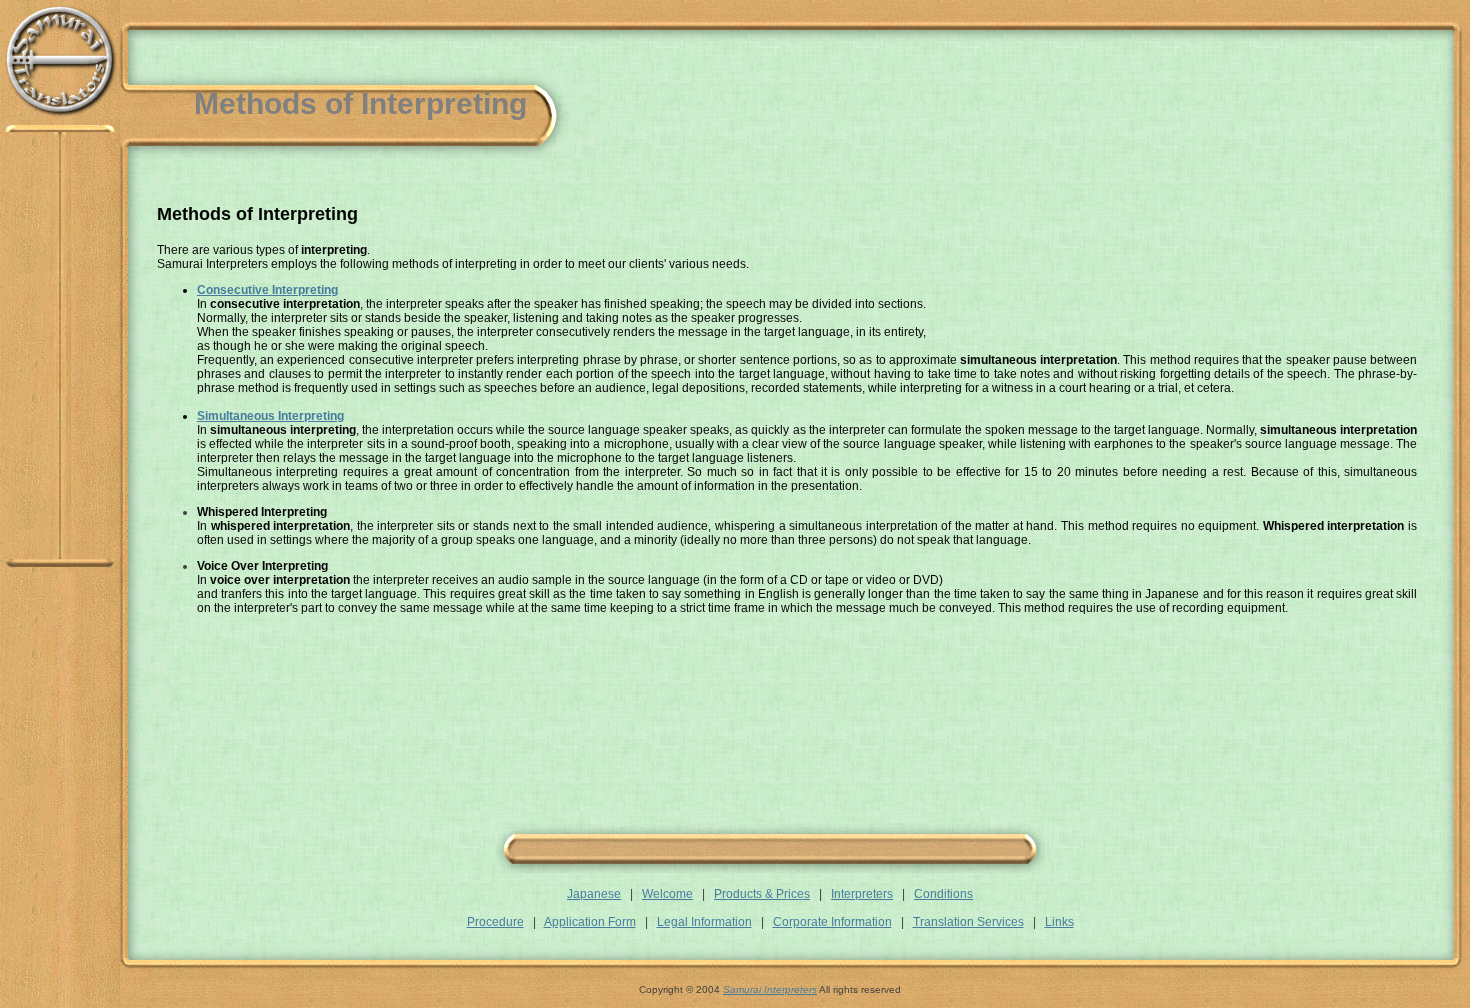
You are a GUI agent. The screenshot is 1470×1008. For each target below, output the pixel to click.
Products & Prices (762, 894)
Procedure (495, 922)
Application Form (590, 922)
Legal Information (704, 922)
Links (1059, 922)
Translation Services (968, 922)
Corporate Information (832, 922)
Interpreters (862, 894)
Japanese (594, 894)
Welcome (667, 894)
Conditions (943, 894)
